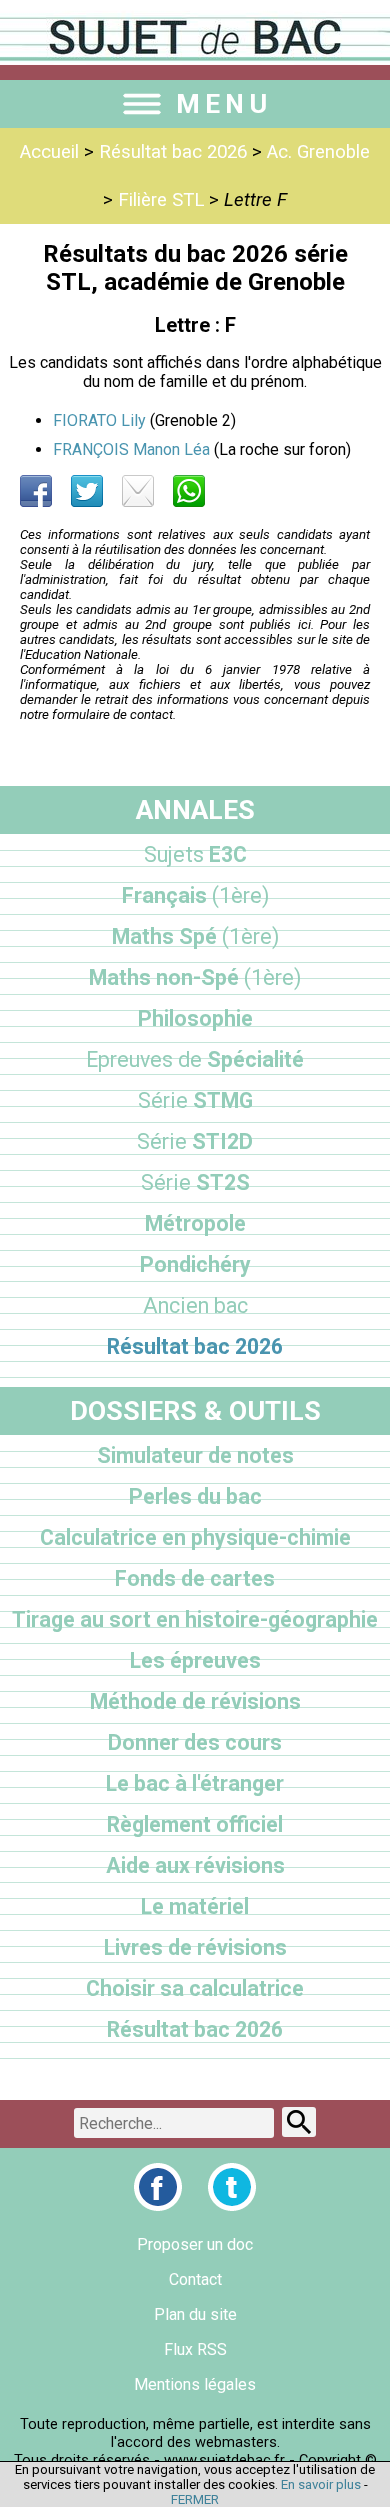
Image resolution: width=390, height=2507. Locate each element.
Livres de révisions (195, 1947)
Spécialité (195, 1059)
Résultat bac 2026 (173, 152)
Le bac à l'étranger (195, 1783)
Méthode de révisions (195, 1701)
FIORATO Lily (99, 420)
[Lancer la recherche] (299, 2122)
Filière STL (161, 200)
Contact (195, 2279)
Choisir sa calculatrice (195, 1988)
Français (195, 895)
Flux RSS (195, 2349)
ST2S (195, 1182)
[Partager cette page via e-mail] (138, 491)
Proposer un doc (195, 2244)
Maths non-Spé (195, 977)
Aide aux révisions (195, 1865)
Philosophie (195, 1018)
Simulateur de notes (195, 1455)
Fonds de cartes (195, 1578)
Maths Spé (195, 936)
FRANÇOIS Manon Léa (131, 449)
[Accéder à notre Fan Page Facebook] (158, 2187)
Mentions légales (195, 2384)
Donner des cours (195, 1742)
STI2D (195, 1141)
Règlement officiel (195, 1824)
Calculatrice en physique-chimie (195, 1537)
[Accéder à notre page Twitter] (232, 2187)
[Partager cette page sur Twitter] (87, 491)
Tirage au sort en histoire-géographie (195, 1619)
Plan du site (195, 2314)
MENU (224, 104)
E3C (195, 854)
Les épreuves (195, 1660)
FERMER (195, 2499)
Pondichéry (195, 1264)
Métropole (195, 1223)
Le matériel (195, 1906)
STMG (195, 1100)
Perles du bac (195, 1496)
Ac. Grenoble (318, 152)
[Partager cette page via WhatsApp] (189, 491)
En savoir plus (321, 2484)
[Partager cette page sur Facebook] (36, 491)
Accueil (49, 152)
